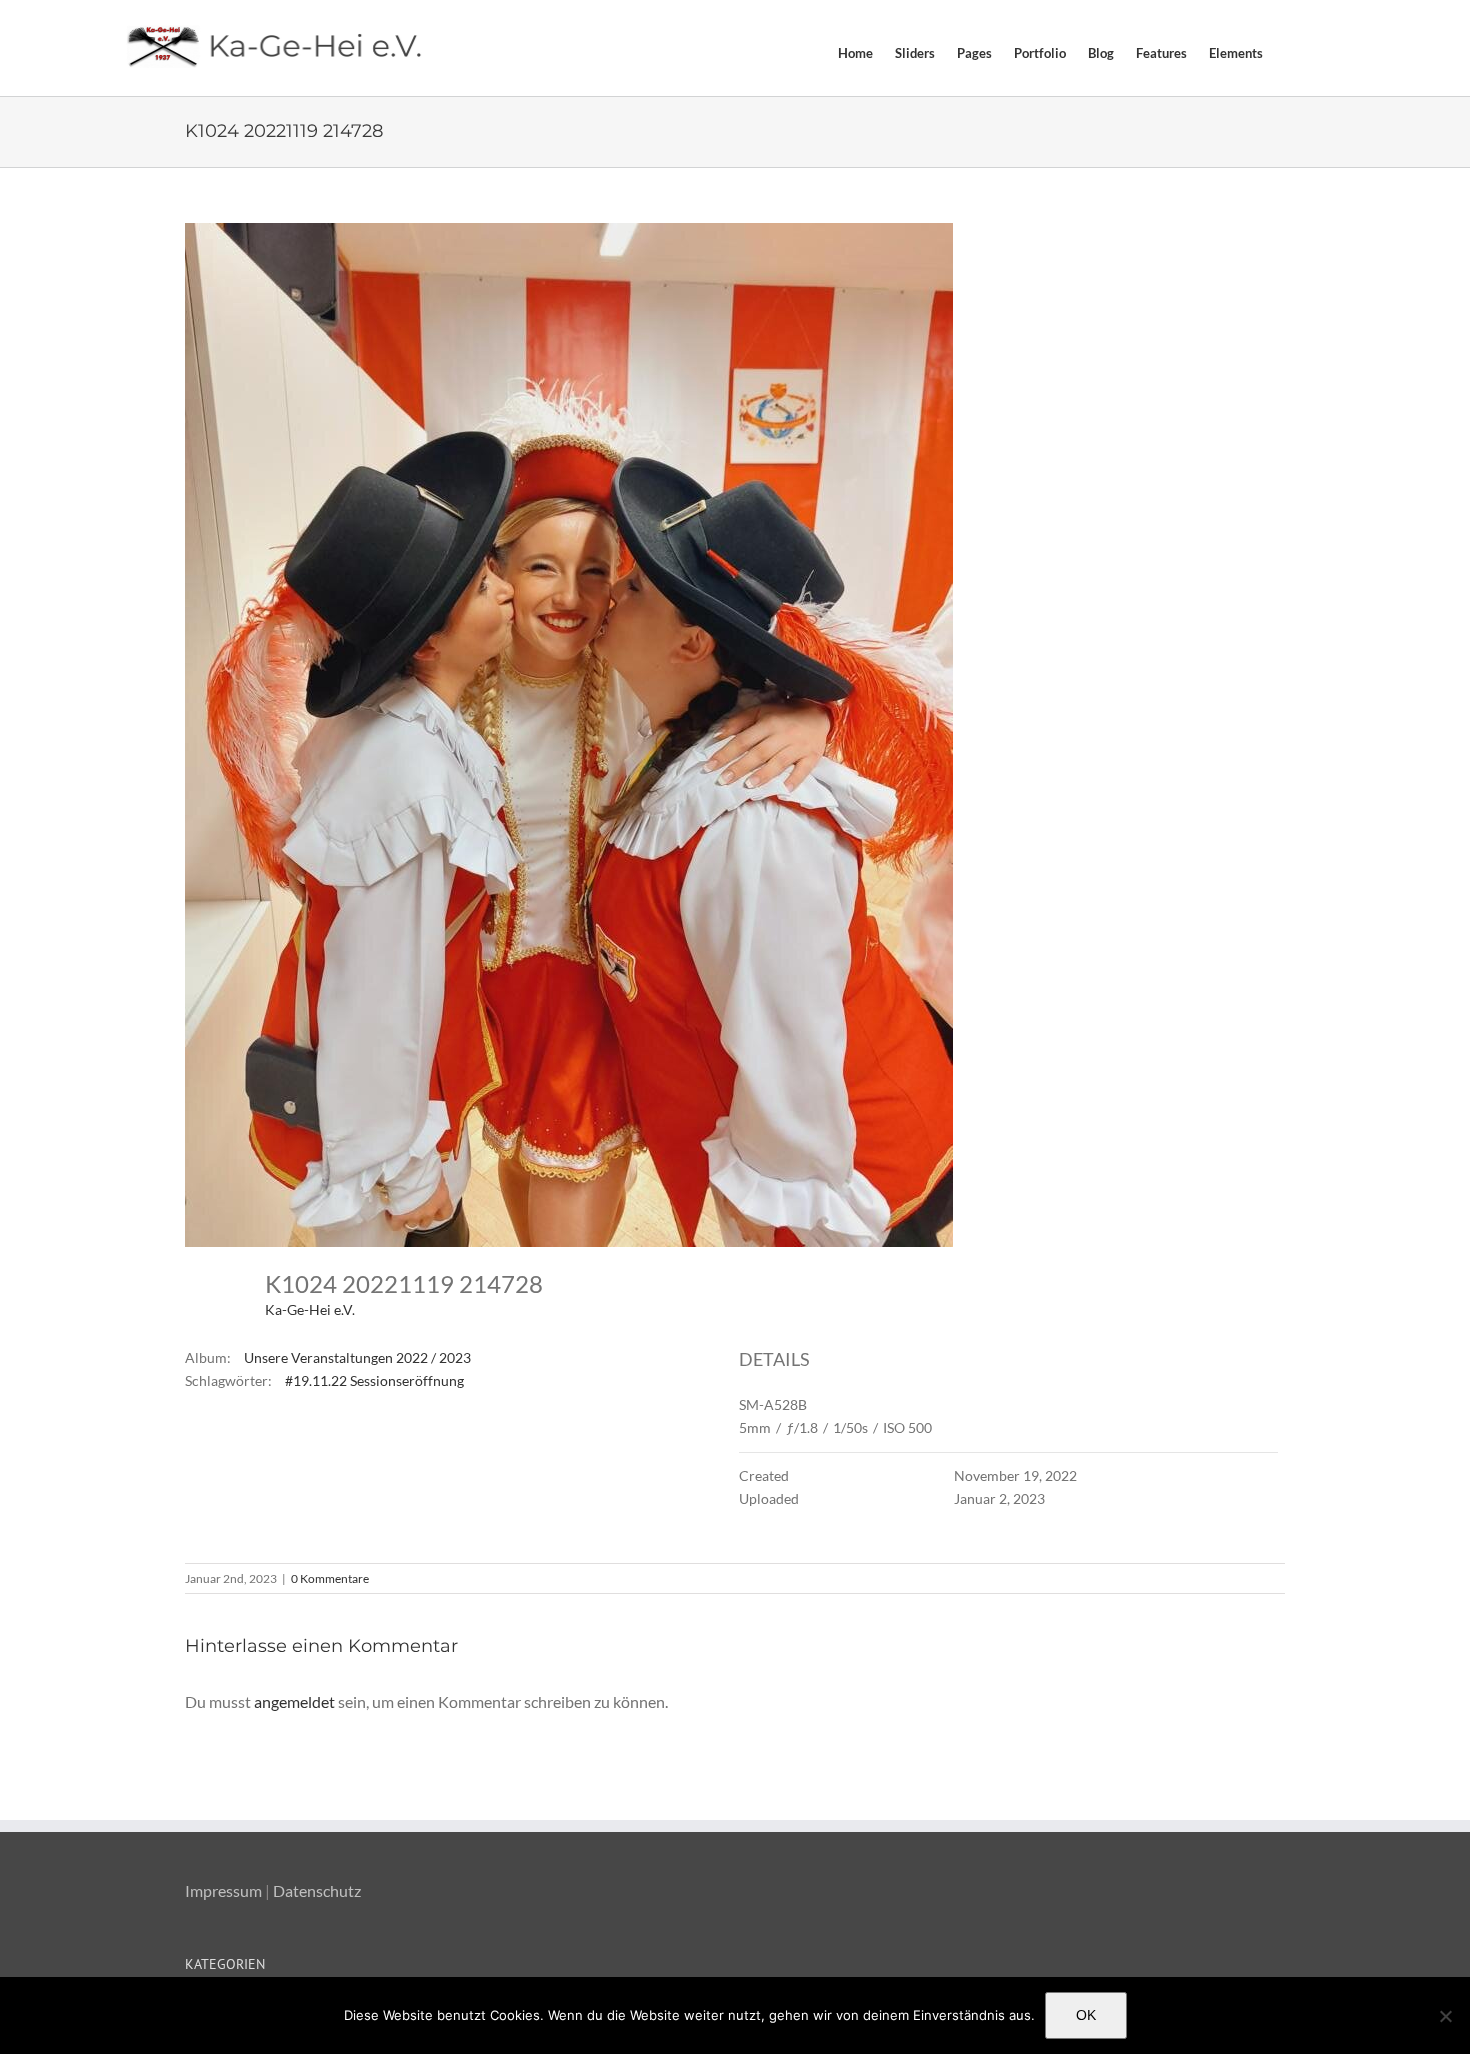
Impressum (223, 1890)
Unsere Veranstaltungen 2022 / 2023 (357, 1357)
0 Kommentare (330, 1578)
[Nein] (1445, 2016)
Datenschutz (317, 1890)
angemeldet (294, 1701)
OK (1086, 2015)
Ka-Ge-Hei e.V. (310, 1309)
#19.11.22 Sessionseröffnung (374, 1380)
